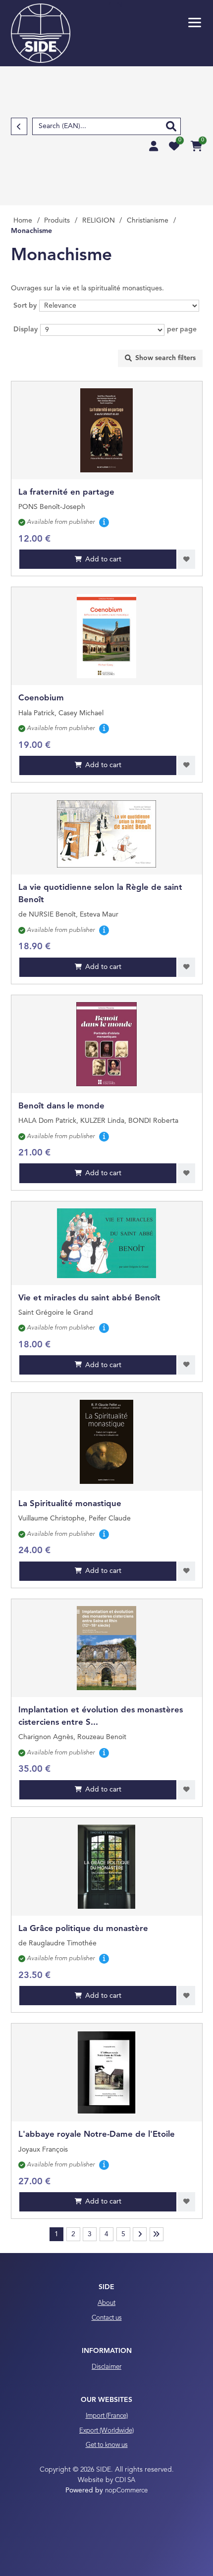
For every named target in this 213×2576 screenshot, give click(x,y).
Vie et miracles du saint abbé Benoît (89, 1298)
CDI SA (125, 2480)
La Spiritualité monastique (70, 1504)
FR (108, 5)
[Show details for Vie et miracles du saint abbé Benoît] (106, 1243)
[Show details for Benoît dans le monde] (106, 1044)
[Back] (19, 126)
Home (23, 221)
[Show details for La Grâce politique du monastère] (106, 1867)
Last (157, 2234)
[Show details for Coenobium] (106, 636)
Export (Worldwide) (106, 2431)
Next (140, 2234)
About (106, 2303)
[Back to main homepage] (41, 33)
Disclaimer (106, 2367)
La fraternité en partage (66, 492)
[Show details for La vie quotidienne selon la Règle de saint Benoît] (106, 834)
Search (171, 126)
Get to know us (107, 2445)
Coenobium (41, 698)
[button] (195, 23)
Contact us (107, 2318)
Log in (154, 146)
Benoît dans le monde (61, 1106)
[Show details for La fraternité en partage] (106, 430)
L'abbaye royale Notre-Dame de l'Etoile (97, 2135)
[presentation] (160, 358)
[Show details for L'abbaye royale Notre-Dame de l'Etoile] (106, 2072)
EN (118, 5)
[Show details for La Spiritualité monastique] (107, 1442)
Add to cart (103, 559)
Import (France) (107, 2416)
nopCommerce (126, 2491)
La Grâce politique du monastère (83, 1929)
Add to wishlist (186, 559)
